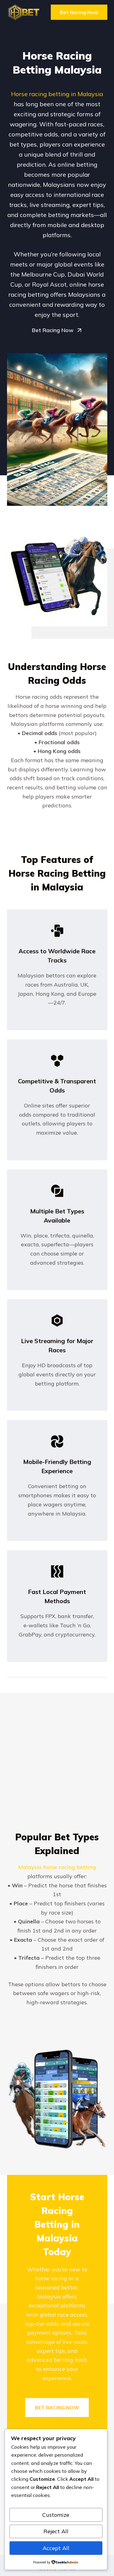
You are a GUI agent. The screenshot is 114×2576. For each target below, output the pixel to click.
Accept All (56, 2548)
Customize (56, 2515)
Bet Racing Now (79, 12)
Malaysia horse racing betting (57, 1867)
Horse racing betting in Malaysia (57, 94)
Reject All (56, 2531)
